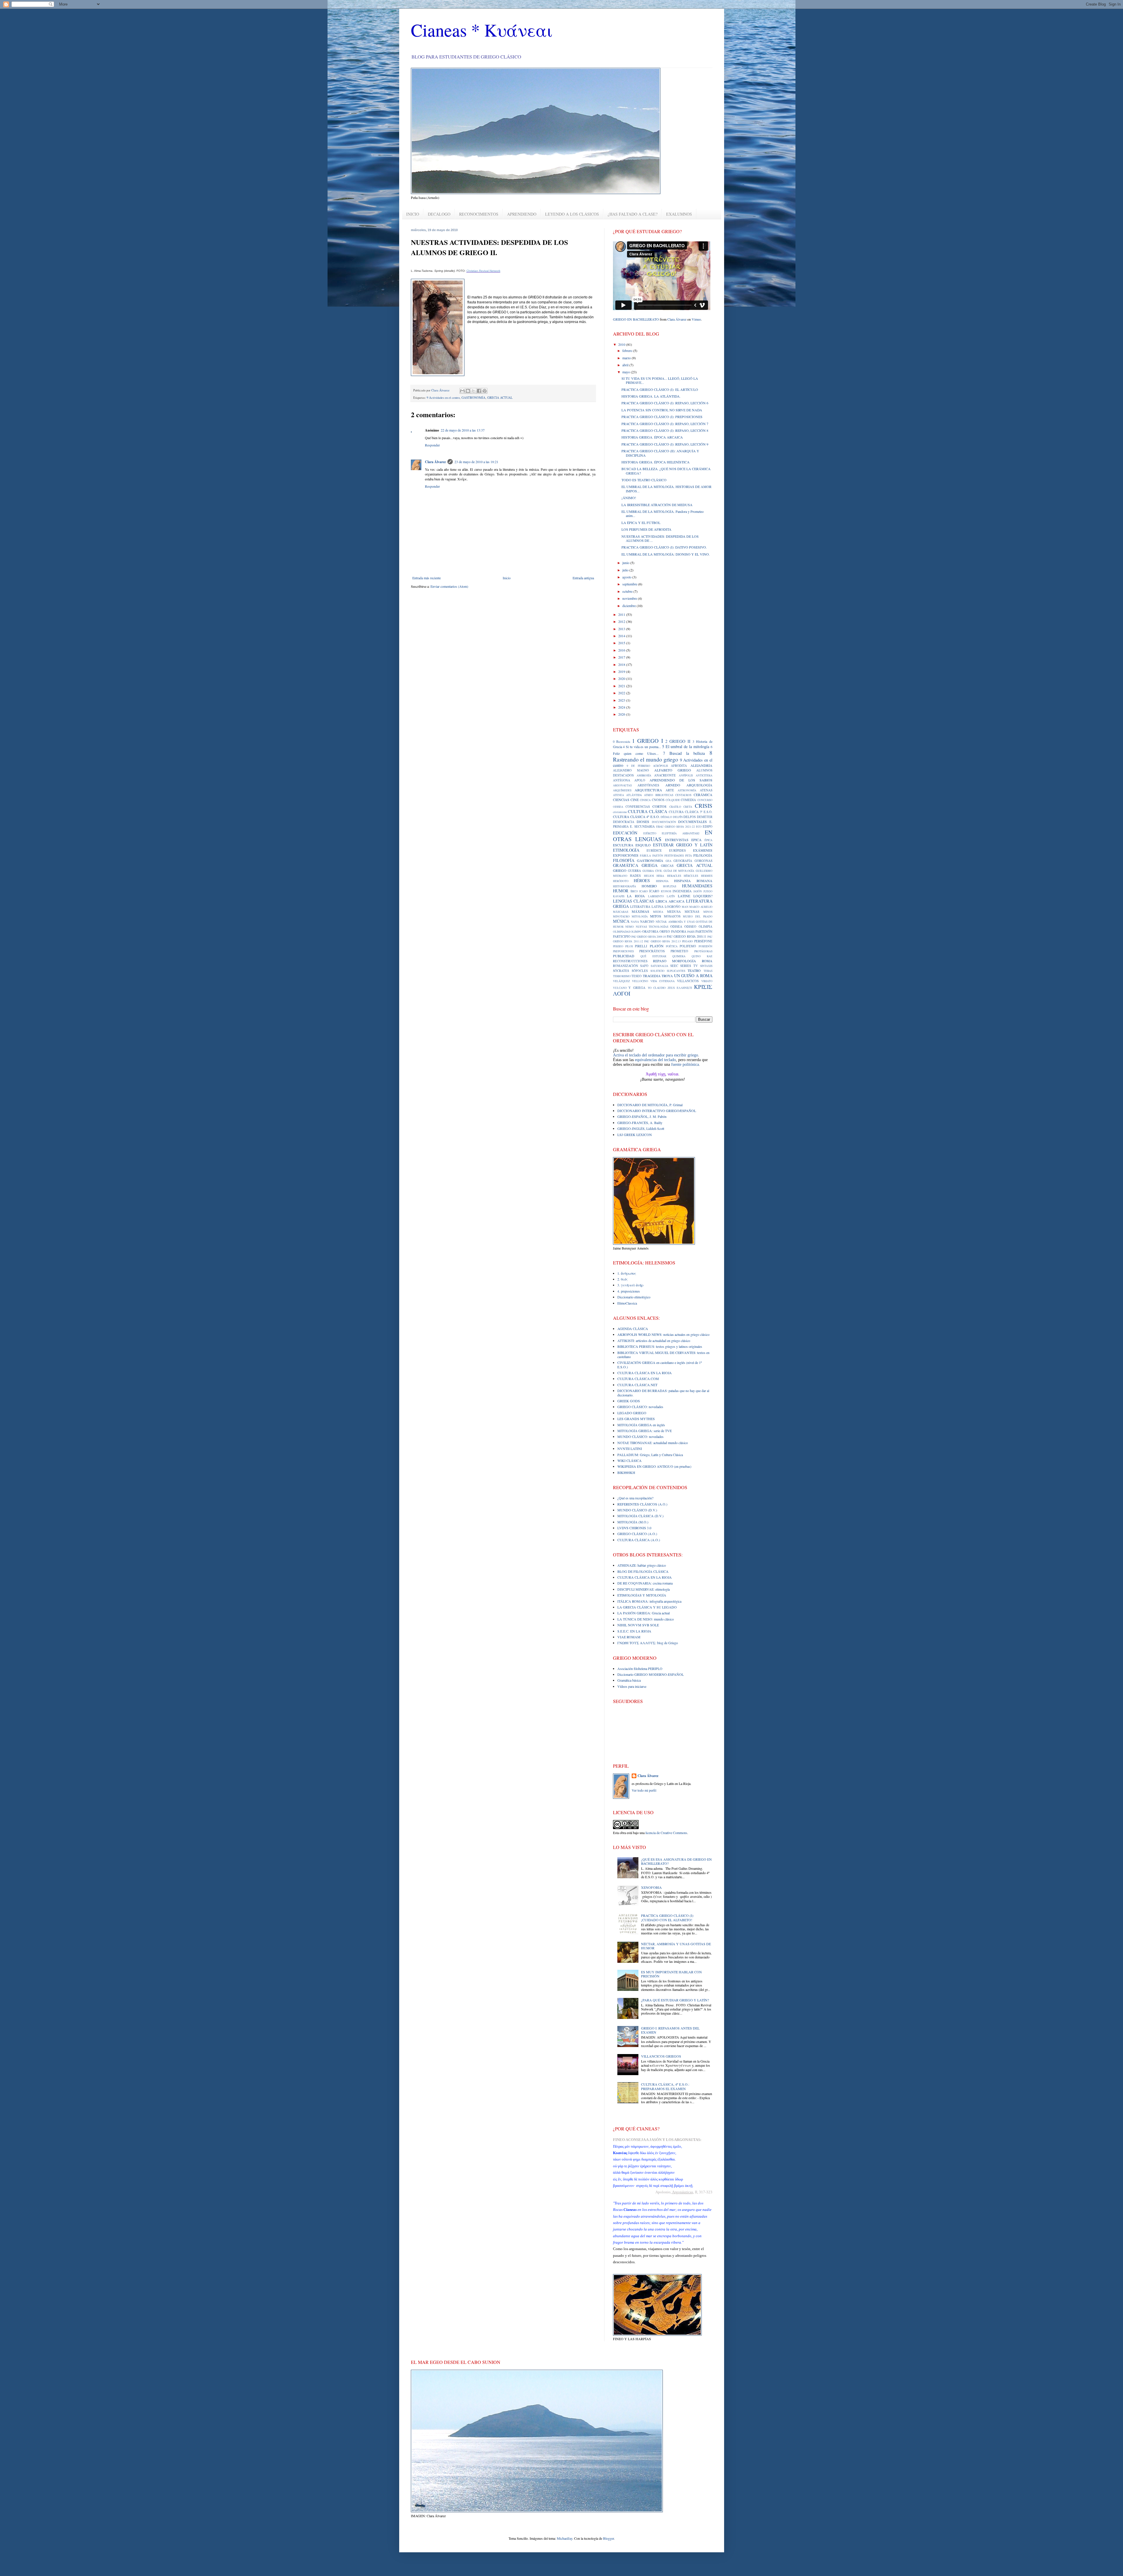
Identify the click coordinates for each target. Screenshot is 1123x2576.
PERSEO (618, 946)
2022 (622, 693)
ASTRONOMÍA (687, 790)
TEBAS (708, 971)
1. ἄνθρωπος (627, 1273)
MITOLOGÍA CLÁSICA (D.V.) (640, 1516)
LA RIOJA (636, 896)
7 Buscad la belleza (684, 753)
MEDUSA (674, 912)
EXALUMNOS (679, 214)
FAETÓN (658, 856)
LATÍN (671, 896)
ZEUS (671, 988)
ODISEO (690, 927)
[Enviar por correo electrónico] (462, 391)
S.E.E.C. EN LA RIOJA (634, 1631)
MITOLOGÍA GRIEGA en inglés (641, 1425)
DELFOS (690, 817)
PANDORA (679, 932)
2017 (622, 657)
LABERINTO (656, 896)
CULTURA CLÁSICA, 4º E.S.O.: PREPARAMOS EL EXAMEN (665, 2086)
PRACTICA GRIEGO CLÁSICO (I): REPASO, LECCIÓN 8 (665, 430)
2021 (622, 686)
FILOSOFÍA (624, 860)
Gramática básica (629, 1680)
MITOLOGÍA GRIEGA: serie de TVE (645, 1431)
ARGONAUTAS (622, 785)
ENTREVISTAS (677, 840)
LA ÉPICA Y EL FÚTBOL (641, 523)
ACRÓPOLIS (660, 766)
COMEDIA (688, 800)
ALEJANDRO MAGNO (631, 770)
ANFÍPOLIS (686, 775)
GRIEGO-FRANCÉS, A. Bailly (640, 1123)
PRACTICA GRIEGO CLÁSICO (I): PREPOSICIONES (662, 417)
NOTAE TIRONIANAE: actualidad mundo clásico (653, 1443)
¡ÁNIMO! (629, 498)
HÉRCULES (691, 876)
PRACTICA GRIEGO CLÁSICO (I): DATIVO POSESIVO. (664, 547)
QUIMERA (679, 956)
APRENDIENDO (522, 214)
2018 (622, 664)
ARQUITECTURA (648, 790)
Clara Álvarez (435, 462)
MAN (685, 907)
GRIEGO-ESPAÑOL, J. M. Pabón (642, 1116)
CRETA (688, 807)
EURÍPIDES (677, 850)
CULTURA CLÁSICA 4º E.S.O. (636, 817)
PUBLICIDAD (624, 956)
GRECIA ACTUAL (500, 398)
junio (626, 563)
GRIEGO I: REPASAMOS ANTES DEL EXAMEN (670, 2030)
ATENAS (706, 790)
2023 (622, 700)
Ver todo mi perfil (644, 1790)
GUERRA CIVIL (652, 871)
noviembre (630, 598)
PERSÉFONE (703, 941)
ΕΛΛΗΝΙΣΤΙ (684, 988)
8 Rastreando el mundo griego (663, 756)
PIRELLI (641, 946)
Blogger (608, 2538)
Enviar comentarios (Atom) (449, 586)
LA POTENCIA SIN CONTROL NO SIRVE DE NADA (662, 410)
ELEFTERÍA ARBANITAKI (681, 833)
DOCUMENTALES (693, 822)
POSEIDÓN (706, 946)
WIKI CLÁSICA (629, 1460)
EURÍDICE (654, 850)
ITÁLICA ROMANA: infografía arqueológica (649, 1601)
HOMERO (649, 886)
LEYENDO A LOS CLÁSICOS (572, 214)
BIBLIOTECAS (664, 795)
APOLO (640, 780)
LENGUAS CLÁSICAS (634, 901)
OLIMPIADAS (621, 932)
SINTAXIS (706, 966)
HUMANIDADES (697, 886)
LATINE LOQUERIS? (695, 896)
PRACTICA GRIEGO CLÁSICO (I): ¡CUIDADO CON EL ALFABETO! (668, 1917)
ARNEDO (673, 785)
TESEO (637, 976)
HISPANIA (662, 881)
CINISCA (645, 800)
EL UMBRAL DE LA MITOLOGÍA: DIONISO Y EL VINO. (666, 554)
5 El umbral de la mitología (686, 746)
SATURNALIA (659, 966)
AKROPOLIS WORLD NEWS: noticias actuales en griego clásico (663, 1334)
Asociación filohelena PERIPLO (640, 1668)
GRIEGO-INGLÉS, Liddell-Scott (641, 1128)
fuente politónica (685, 1064)
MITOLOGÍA (640, 916)
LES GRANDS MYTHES (636, 1419)
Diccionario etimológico (634, 1297)
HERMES (707, 876)
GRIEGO (620, 870)
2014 (622, 636)
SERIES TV (689, 966)
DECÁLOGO (439, 214)
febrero (628, 350)
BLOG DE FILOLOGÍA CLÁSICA (643, 1571)
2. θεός (622, 1279)
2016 (622, 650)
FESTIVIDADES (674, 856)
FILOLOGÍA (703, 855)
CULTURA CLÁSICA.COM (638, 1379)
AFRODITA (679, 766)
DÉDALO (666, 817)
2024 (622, 707)
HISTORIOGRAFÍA (625, 886)
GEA (669, 861)
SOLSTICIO (657, 971)
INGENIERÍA (682, 891)
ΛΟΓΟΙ (622, 993)
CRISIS (704, 806)
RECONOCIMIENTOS (479, 214)
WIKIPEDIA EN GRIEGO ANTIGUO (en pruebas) (654, 1466)
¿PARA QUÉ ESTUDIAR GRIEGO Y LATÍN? (675, 2000)
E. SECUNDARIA (642, 826)
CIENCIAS (621, 800)
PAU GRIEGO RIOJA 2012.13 (663, 941)
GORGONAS (703, 861)
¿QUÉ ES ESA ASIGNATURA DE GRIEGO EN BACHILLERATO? (676, 1861)
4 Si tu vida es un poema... (642, 747)
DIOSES (643, 822)
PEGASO (687, 941)
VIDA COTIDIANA (663, 981)
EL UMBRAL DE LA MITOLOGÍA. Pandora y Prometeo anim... (663, 513)
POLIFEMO (688, 946)
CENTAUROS (683, 795)
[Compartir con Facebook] (479, 391)
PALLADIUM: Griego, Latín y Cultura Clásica (650, 1455)
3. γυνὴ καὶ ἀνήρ (630, 1285)
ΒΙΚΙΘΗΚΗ (626, 1472)
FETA (689, 856)
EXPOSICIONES (626, 855)
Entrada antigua (583, 578)
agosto (627, 577)
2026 (622, 714)
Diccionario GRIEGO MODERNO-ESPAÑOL (651, 1674)
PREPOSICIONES (623, 951)
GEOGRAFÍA (683, 861)
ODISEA (676, 927)
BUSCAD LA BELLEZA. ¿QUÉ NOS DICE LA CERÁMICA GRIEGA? (666, 471)
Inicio (507, 578)
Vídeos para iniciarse (632, 1686)
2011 (622, 614)
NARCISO (647, 922)
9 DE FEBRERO (638, 766)
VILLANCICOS (688, 981)
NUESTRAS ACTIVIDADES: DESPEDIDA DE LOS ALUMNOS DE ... (660, 538)
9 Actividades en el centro (443, 398)
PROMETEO (679, 951)
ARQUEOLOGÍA (699, 785)
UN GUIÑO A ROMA (693, 976)
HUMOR (621, 891)
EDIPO (708, 826)
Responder (432, 445)
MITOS (656, 916)
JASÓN (698, 891)
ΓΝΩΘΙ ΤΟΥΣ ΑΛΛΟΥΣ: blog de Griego (648, 1643)
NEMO (629, 927)
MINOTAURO (621, 916)
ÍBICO (634, 891)
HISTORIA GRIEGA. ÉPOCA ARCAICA (652, 437)
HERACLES (674, 876)
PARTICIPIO (622, 936)
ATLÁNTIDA (634, 795)
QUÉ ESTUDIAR (653, 956)
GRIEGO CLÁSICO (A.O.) (637, 1534)
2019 (622, 671)
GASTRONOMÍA (473, 398)
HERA (660, 876)
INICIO (413, 214)
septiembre (630, 584)
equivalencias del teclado (655, 1060)
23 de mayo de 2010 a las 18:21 (476, 462)
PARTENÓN (704, 932)
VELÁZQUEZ (621, 981)
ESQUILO (643, 845)
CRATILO (675, 807)
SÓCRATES (621, 971)
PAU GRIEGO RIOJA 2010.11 (687, 936)
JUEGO (708, 891)
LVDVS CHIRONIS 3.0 (634, 1528)
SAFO (644, 966)
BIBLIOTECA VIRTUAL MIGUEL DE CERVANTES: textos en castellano (663, 1355)
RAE (710, 956)
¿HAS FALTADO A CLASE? (633, 214)
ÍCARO (654, 891)
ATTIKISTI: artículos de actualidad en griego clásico (654, 1341)
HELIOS (649, 876)
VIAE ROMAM (629, 1637)
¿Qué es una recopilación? (635, 1498)
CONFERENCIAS (638, 807)
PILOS (629, 946)
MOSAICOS (672, 916)
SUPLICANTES (676, 971)
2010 (622, 344)
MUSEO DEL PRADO (697, 916)
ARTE (670, 790)
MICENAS (692, 912)
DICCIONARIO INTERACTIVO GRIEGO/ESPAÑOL (657, 1111)
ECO (699, 827)
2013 (622, 629)
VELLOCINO (640, 981)
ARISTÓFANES (648, 785)
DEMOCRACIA (624, 822)
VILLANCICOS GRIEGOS (661, 2056)
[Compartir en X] (473, 391)
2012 (622, 621)
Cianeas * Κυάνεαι (482, 30)
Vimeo (696, 319)
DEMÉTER (705, 817)
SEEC (674, 966)
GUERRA (634, 871)
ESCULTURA (623, 845)
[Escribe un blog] (468, 391)
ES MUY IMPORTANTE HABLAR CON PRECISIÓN (671, 1974)
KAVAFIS (619, 896)
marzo (627, 358)
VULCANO (620, 988)
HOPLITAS (670, 886)
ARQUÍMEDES (622, 790)
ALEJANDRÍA (701, 765)
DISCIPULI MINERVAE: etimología (644, 1589)
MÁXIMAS (640, 911)
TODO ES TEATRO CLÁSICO (644, 480)
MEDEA (658, 912)
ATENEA (619, 795)
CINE (635, 800)
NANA (635, 922)
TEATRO (694, 970)
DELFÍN (678, 817)
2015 (622, 643)
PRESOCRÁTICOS (652, 951)
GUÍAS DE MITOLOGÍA (679, 871)
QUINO (696, 956)
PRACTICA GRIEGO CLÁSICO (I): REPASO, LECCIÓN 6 (665, 403)
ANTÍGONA (622, 780)
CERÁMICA (703, 795)
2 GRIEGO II (678, 741)
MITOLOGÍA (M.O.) (633, 1522)
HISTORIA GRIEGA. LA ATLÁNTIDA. (651, 396)
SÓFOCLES (640, 971)
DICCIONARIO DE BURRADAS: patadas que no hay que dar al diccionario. (663, 1393)
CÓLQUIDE (673, 800)
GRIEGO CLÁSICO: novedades (640, 1407)
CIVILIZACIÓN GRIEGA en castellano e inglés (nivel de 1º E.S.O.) (660, 1365)
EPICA (696, 840)
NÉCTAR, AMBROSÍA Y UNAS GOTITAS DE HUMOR (676, 1946)
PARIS (691, 932)
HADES (635, 876)
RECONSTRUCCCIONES (630, 961)
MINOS (708, 912)
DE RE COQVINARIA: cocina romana (645, 1583)
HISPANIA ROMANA (693, 881)
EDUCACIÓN (625, 833)
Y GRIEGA (637, 988)
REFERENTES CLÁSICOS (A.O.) (642, 1504)
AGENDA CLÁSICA (633, 1329)
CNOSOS (658, 800)
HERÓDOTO (621, 881)
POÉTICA (672, 946)
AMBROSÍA (644, 775)
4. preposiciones (629, 1291)
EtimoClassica (627, 1303)
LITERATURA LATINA (647, 907)
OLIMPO (636, 932)
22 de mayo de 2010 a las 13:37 (463, 430)
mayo (627, 372)
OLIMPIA (706, 927)
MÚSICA (621, 921)
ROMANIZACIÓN (626, 966)
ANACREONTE (665, 775)
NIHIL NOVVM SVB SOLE (638, 1625)
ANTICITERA (704, 775)
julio (626, 570)
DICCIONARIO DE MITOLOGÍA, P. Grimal (650, 1105)
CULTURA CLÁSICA (647, 811)
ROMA (707, 961)
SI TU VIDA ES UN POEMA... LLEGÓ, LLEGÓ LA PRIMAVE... (660, 380)
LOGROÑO (673, 907)
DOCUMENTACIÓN (664, 822)
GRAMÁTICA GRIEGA (635, 865)
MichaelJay (565, 2538)
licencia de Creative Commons (666, 1833)
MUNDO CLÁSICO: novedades (640, 1436)
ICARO (644, 891)
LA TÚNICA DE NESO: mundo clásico (646, 1619)
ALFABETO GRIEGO (673, 770)
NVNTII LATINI (630, 1448)
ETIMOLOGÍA (626, 850)
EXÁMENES (703, 850)
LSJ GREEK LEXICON (635, 1135)
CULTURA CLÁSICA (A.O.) (639, 1540)
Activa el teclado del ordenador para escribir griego (656, 1055)
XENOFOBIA (651, 1887)
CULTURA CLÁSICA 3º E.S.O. (691, 812)
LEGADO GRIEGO (632, 1413)
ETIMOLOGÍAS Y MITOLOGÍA (642, 1595)
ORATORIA (650, 932)
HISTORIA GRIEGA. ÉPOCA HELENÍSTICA (656, 462)
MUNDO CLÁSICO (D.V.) (637, 1510)
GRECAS (667, 866)
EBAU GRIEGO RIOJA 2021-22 (676, 827)
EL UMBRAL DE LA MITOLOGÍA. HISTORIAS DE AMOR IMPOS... (666, 489)
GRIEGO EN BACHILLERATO (636, 319)
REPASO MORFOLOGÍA (675, 961)
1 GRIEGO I (647, 741)
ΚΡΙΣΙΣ (703, 987)
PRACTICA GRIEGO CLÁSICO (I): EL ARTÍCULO (660, 389)
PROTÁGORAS (703, 951)
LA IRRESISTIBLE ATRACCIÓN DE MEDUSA (657, 505)
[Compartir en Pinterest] (485, 391)
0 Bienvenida (622, 742)
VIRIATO (707, 981)
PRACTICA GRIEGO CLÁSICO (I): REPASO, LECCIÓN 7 (665, 424)
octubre (628, 591)
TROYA (667, 976)
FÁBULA (645, 856)
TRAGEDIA (652, 976)
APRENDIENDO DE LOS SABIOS (681, 780)
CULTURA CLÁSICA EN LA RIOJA (645, 1373)
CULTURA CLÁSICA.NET (637, 1385)
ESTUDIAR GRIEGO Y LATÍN (683, 845)
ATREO (649, 795)
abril (626, 365)
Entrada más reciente (427, 578)
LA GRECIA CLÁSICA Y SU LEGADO (647, 1607)
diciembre (629, 606)
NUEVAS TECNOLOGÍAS (652, 927)
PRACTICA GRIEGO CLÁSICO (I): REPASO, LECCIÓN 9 (665, 444)
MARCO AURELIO (701, 907)
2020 (622, 678)
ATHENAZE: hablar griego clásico (642, 1565)
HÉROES (642, 880)
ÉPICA (708, 840)
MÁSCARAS (621, 912)
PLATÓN (657, 946)
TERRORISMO (622, 976)
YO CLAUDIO (657, 988)
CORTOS (659, 806)
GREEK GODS (629, 1401)
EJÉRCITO (650, 833)
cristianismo (620, 812)
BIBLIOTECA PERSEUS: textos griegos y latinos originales (660, 1346)
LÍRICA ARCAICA (670, 901)
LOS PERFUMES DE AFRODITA (646, 529)
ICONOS (666, 891)
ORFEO (665, 932)
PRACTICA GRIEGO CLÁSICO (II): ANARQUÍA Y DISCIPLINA (660, 453)
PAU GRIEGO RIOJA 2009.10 (649, 937)
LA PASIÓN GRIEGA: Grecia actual (644, 1613)
